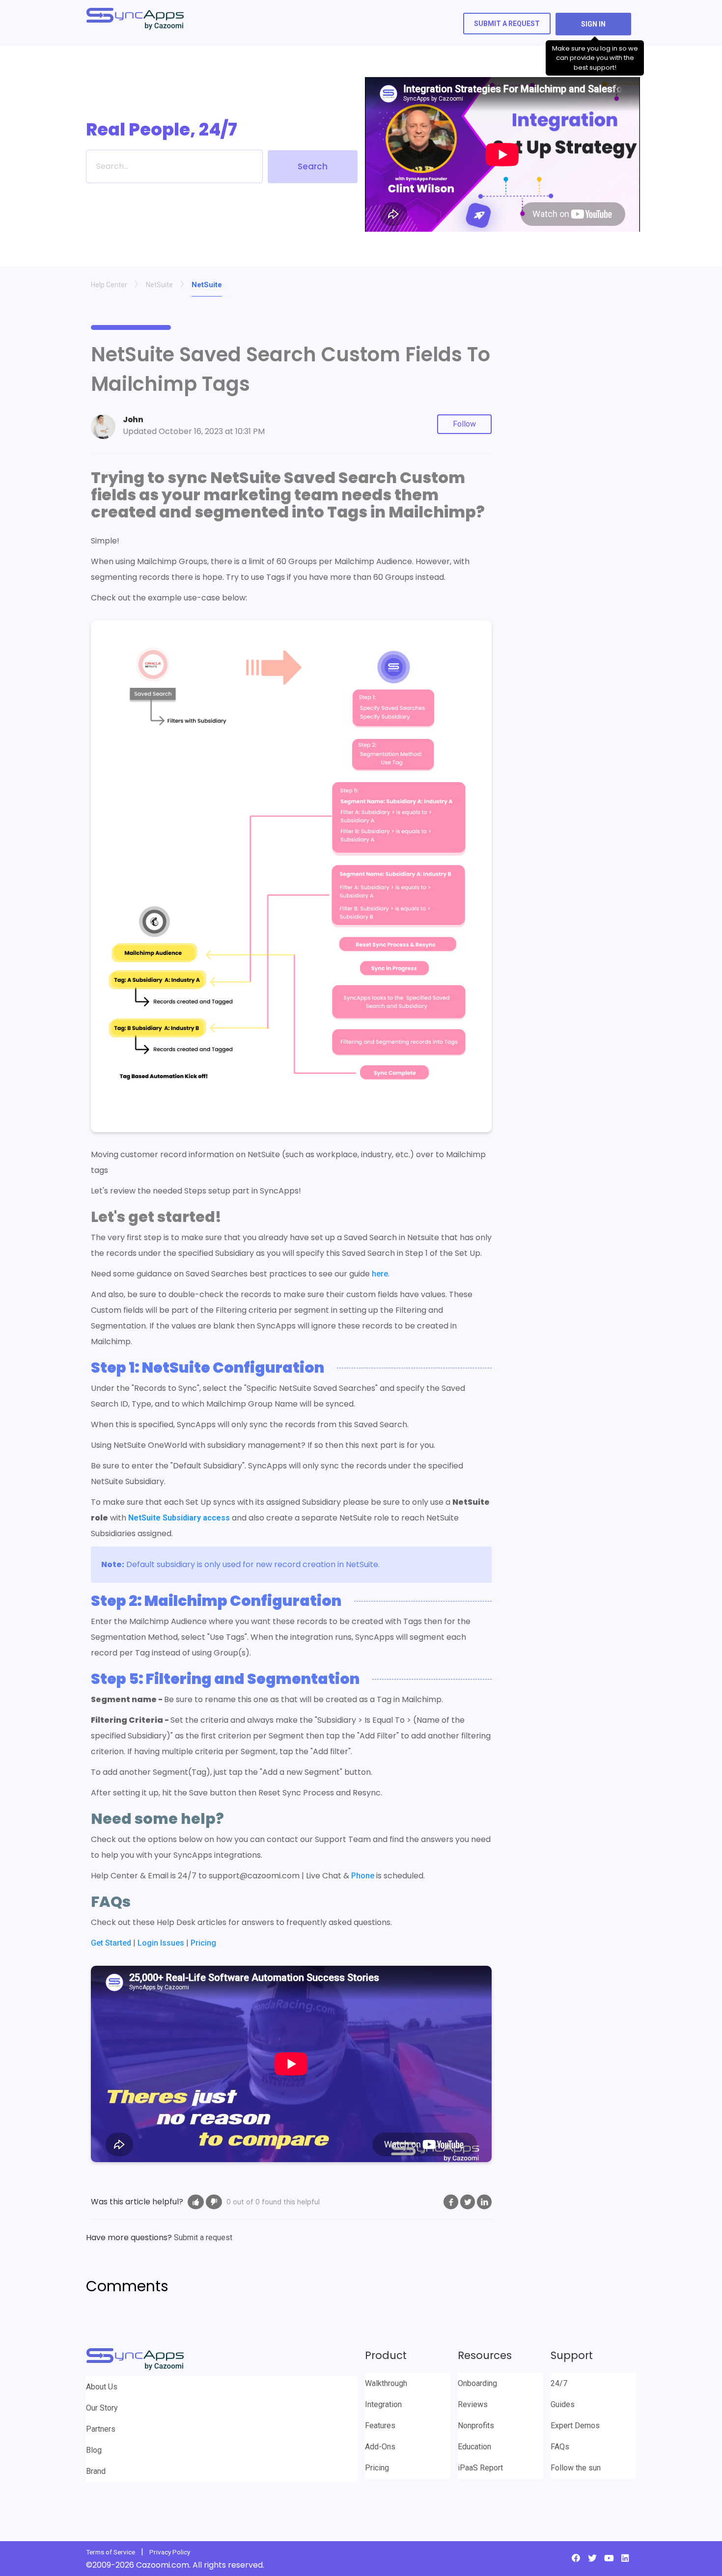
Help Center (109, 285)
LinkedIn (484, 2202)
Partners (101, 2429)
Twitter (468, 2202)
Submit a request (507, 24)
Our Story (102, 2408)
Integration (383, 2404)
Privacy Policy (170, 2552)
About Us (102, 2387)
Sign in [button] (593, 24)
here (380, 1274)
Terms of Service (111, 2552)
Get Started (111, 1943)
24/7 (559, 2383)
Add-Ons (380, 2447)
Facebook (451, 2202)
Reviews (473, 2404)
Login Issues (161, 1943)
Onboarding (477, 2383)
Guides (563, 2404)
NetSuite (159, 285)
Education (474, 2447)
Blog (94, 2450)
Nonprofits (476, 2426)
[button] (196, 2202)
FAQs (560, 2447)
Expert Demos (575, 2426)
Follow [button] (464, 424)
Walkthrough (386, 2383)
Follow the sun (576, 2468)
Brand (96, 2471)
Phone (363, 1876)
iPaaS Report (480, 2468)
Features (380, 2426)
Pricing (203, 1943)
